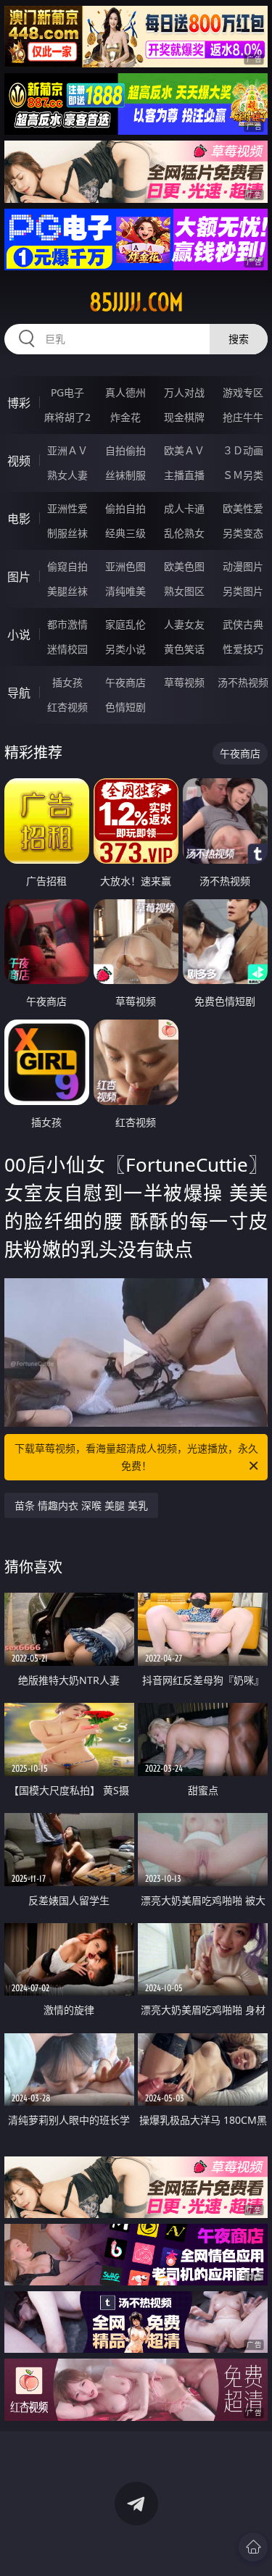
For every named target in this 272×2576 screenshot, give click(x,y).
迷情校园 (67, 649)
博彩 (19, 403)
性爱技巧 (243, 649)
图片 (19, 577)
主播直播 (184, 475)
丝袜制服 (125, 475)
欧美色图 (184, 566)
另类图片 (243, 591)
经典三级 (125, 533)
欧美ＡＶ (184, 450)
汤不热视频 (243, 682)
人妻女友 (184, 624)
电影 (19, 519)
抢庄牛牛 (243, 417)
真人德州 (125, 392)
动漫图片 (243, 566)
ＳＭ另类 (243, 475)
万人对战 (184, 392)
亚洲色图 (125, 566)
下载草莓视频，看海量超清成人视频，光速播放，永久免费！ (136, 1457)
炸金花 (125, 417)
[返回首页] (253, 2547)
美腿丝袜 (67, 591)
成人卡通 (184, 508)
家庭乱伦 (125, 624)
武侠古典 (243, 624)
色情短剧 (125, 707)
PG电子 (67, 392)
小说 (19, 635)
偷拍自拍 (125, 508)
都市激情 (67, 624)
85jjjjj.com (136, 302)
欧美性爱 (243, 508)
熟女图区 (184, 591)
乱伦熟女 (184, 533)
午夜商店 (125, 682)
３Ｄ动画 (243, 450)
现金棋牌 (184, 417)
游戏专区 (243, 392)
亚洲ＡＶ (67, 450)
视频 (19, 461)
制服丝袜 (67, 533)
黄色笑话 (184, 649)
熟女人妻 (67, 475)
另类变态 (243, 533)
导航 (19, 693)
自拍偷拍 (125, 450)
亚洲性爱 (67, 508)
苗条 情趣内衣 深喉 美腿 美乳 (81, 1505)
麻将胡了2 (67, 417)
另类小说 (125, 649)
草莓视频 (184, 682)
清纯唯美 (125, 591)
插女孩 (67, 682)
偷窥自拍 (67, 566)
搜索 (239, 339)
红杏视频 (67, 707)
